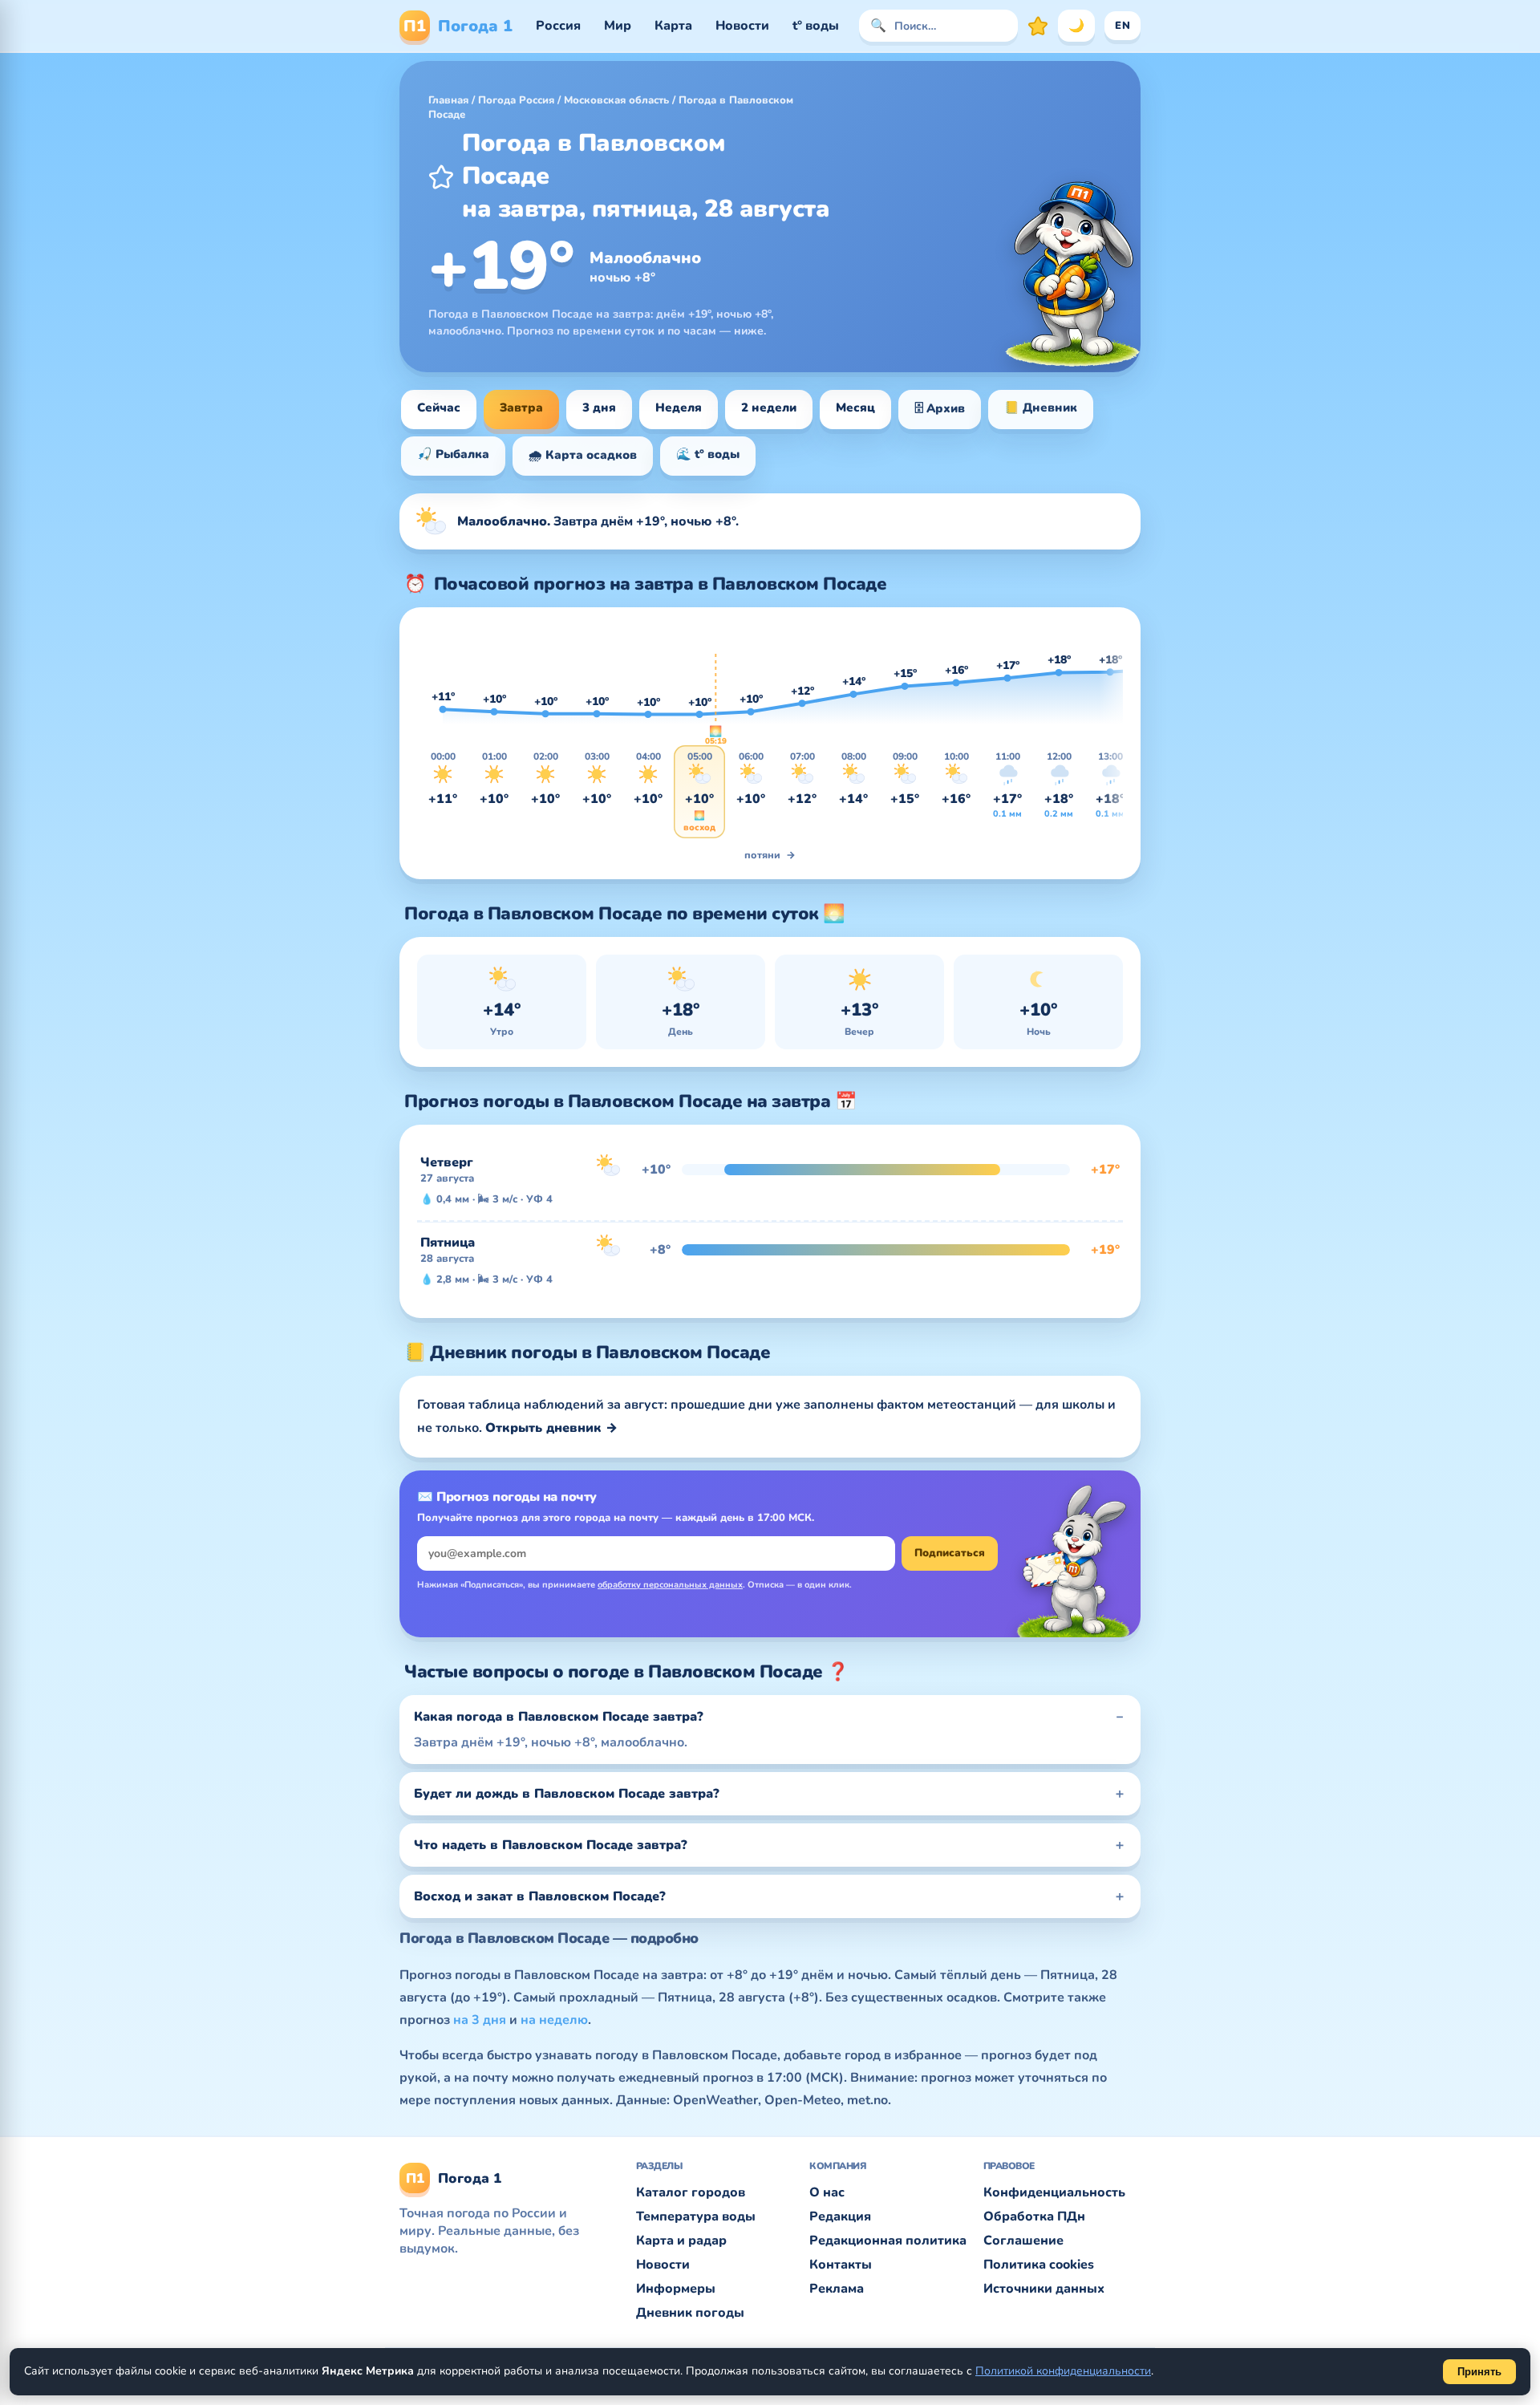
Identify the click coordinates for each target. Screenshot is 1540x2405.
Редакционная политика (888, 2241)
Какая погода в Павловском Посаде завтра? (559, 1717)
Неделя (679, 408)
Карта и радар (681, 2241)
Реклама (837, 2289)
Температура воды (696, 2216)
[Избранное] (1038, 26)
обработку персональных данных (670, 1585)
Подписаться (950, 1553)
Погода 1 (458, 26)
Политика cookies (1039, 2265)
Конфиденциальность (1054, 2192)
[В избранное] (441, 176)
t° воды (816, 26)
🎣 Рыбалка (453, 454)
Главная (448, 100)
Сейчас (439, 408)
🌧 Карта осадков (583, 455)
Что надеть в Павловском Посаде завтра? (551, 1845)
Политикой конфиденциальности (1063, 2371)
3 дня (599, 408)
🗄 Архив (940, 408)
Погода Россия (516, 100)
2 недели (769, 408)
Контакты (841, 2265)
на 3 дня (480, 2020)
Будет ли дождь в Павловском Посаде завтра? (567, 1794)
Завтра (521, 408)
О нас (827, 2192)
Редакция (840, 2216)
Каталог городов (691, 2192)
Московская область (616, 100)
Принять (1479, 2372)
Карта (673, 26)
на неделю (554, 2020)
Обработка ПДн (1034, 2216)
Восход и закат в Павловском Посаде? (540, 1896)
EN (1123, 26)
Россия (558, 26)
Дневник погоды (690, 2313)
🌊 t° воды (708, 454)
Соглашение (1023, 2241)
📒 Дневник (1041, 408)
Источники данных (1044, 2289)
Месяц (855, 408)
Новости (742, 26)
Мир (618, 26)
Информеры (676, 2289)
